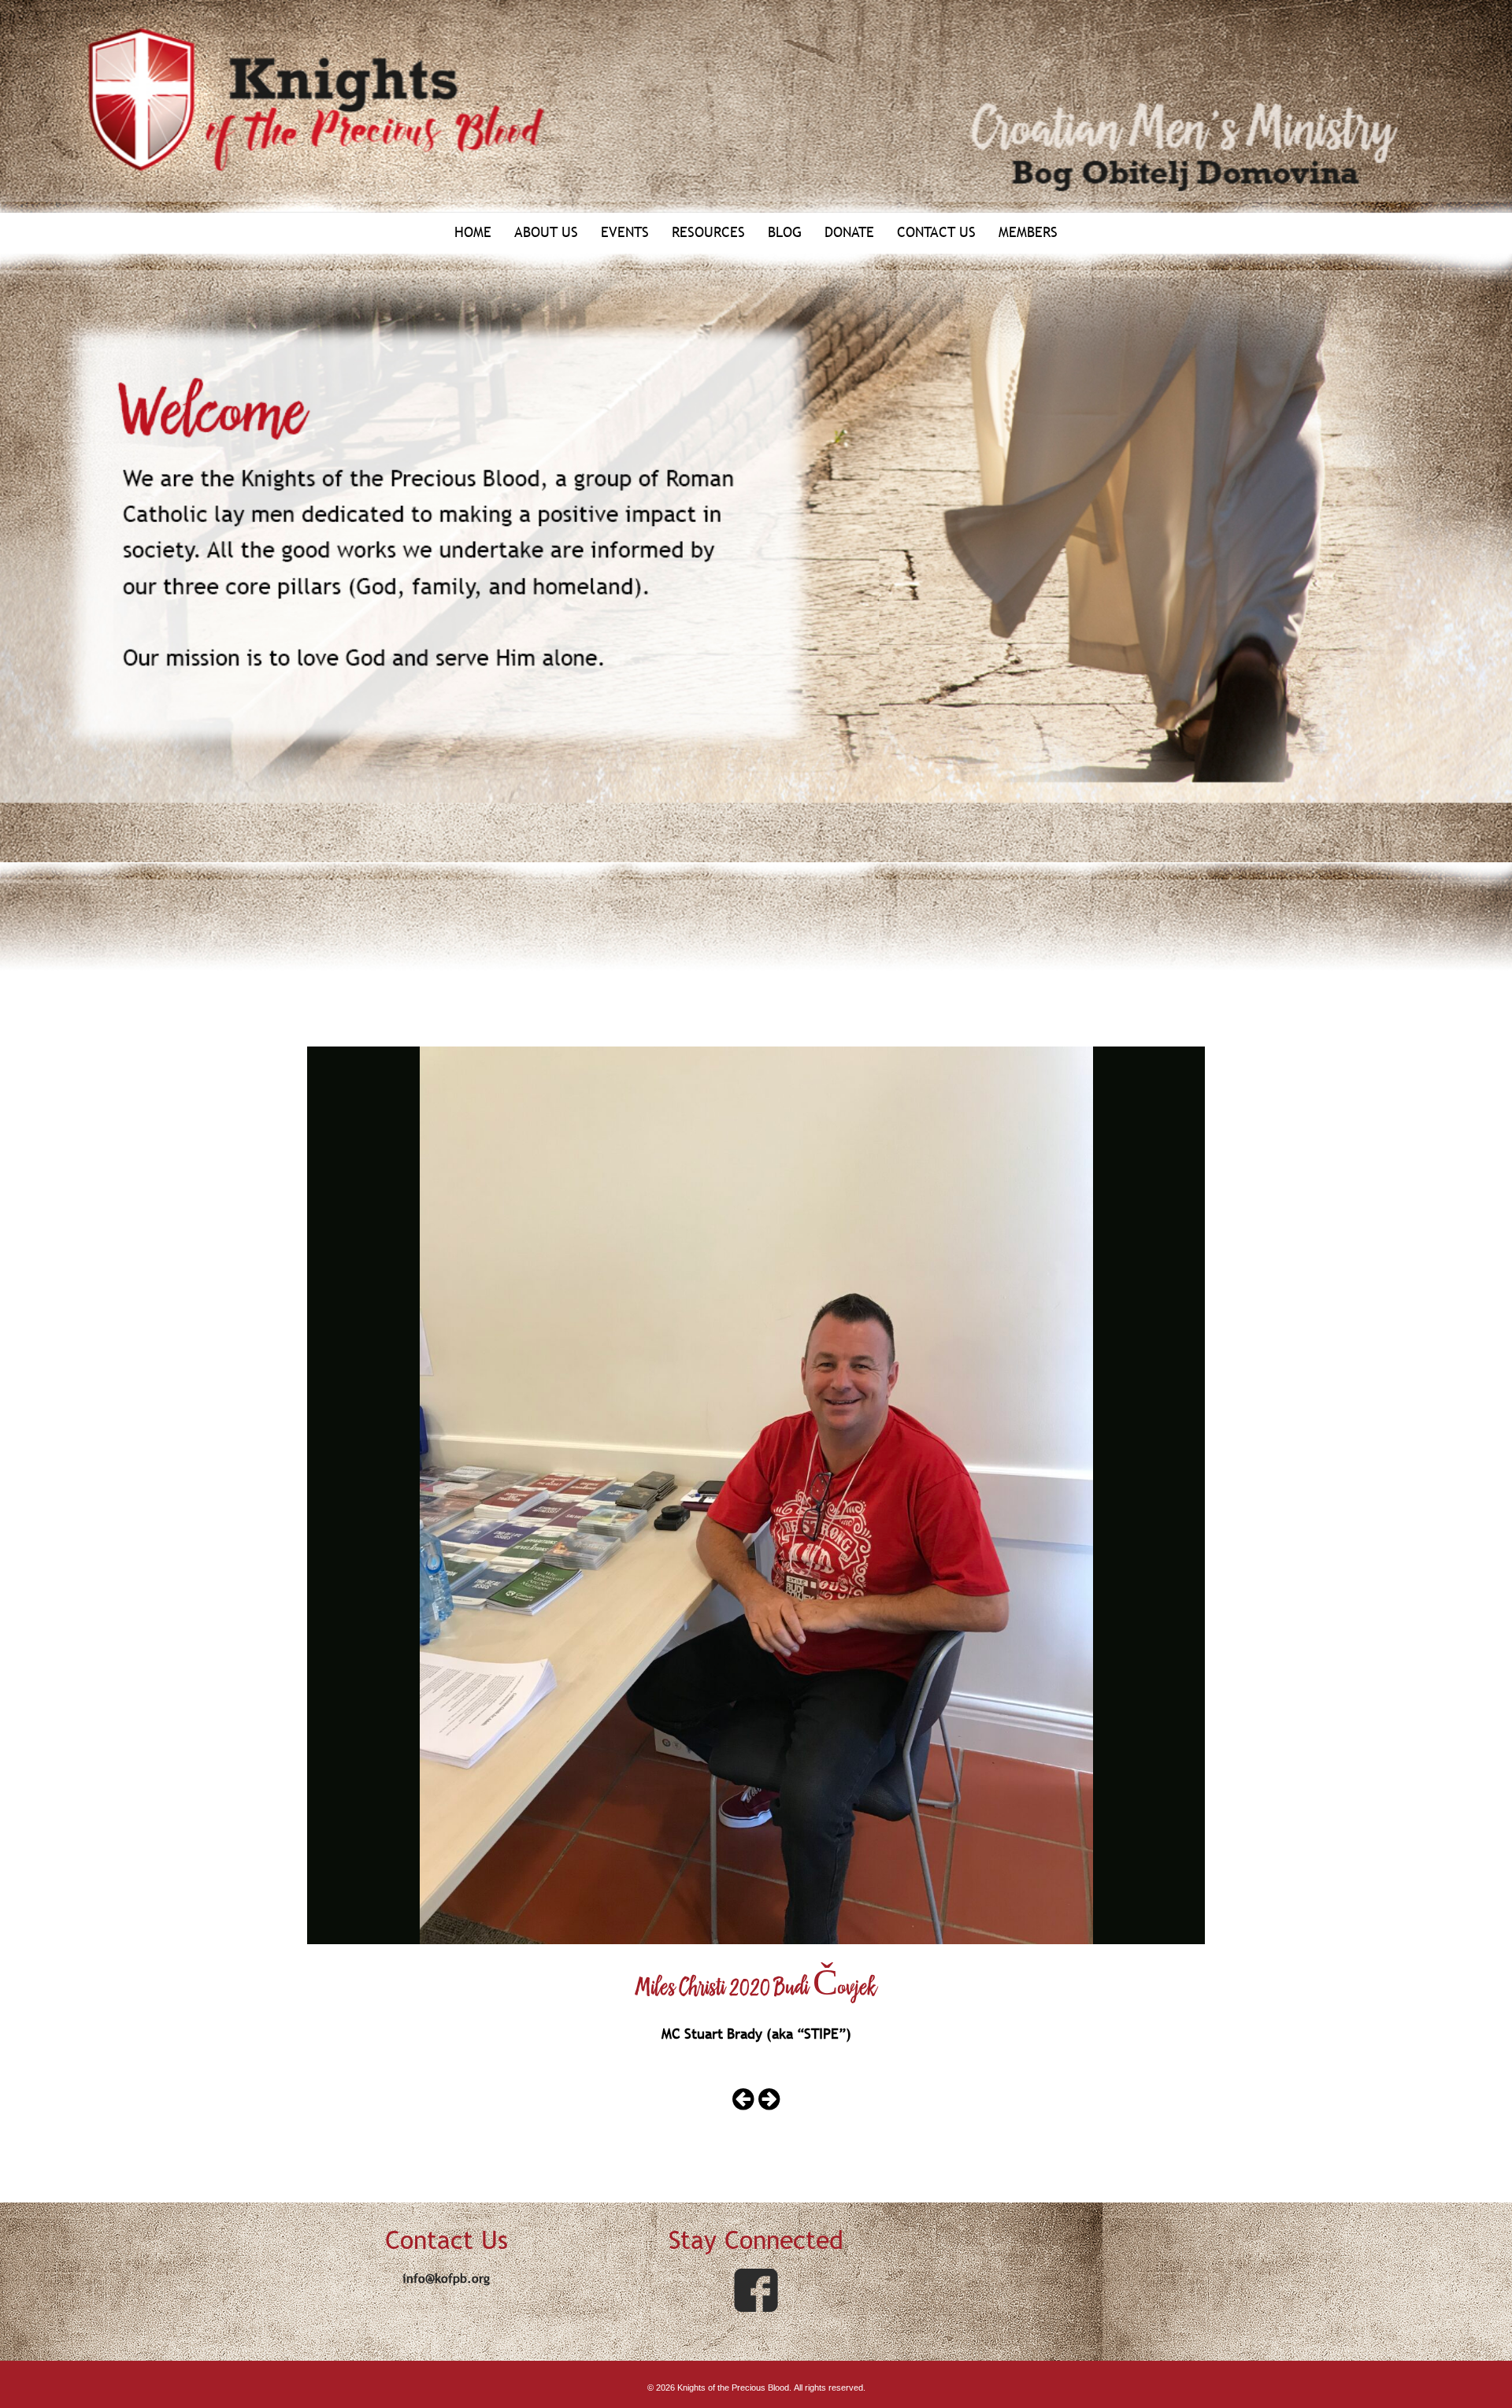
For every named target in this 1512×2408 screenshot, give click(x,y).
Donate (849, 232)
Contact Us (936, 232)
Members (1028, 232)
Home (473, 232)
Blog (785, 232)
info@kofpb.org (446, 2278)
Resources (708, 232)
